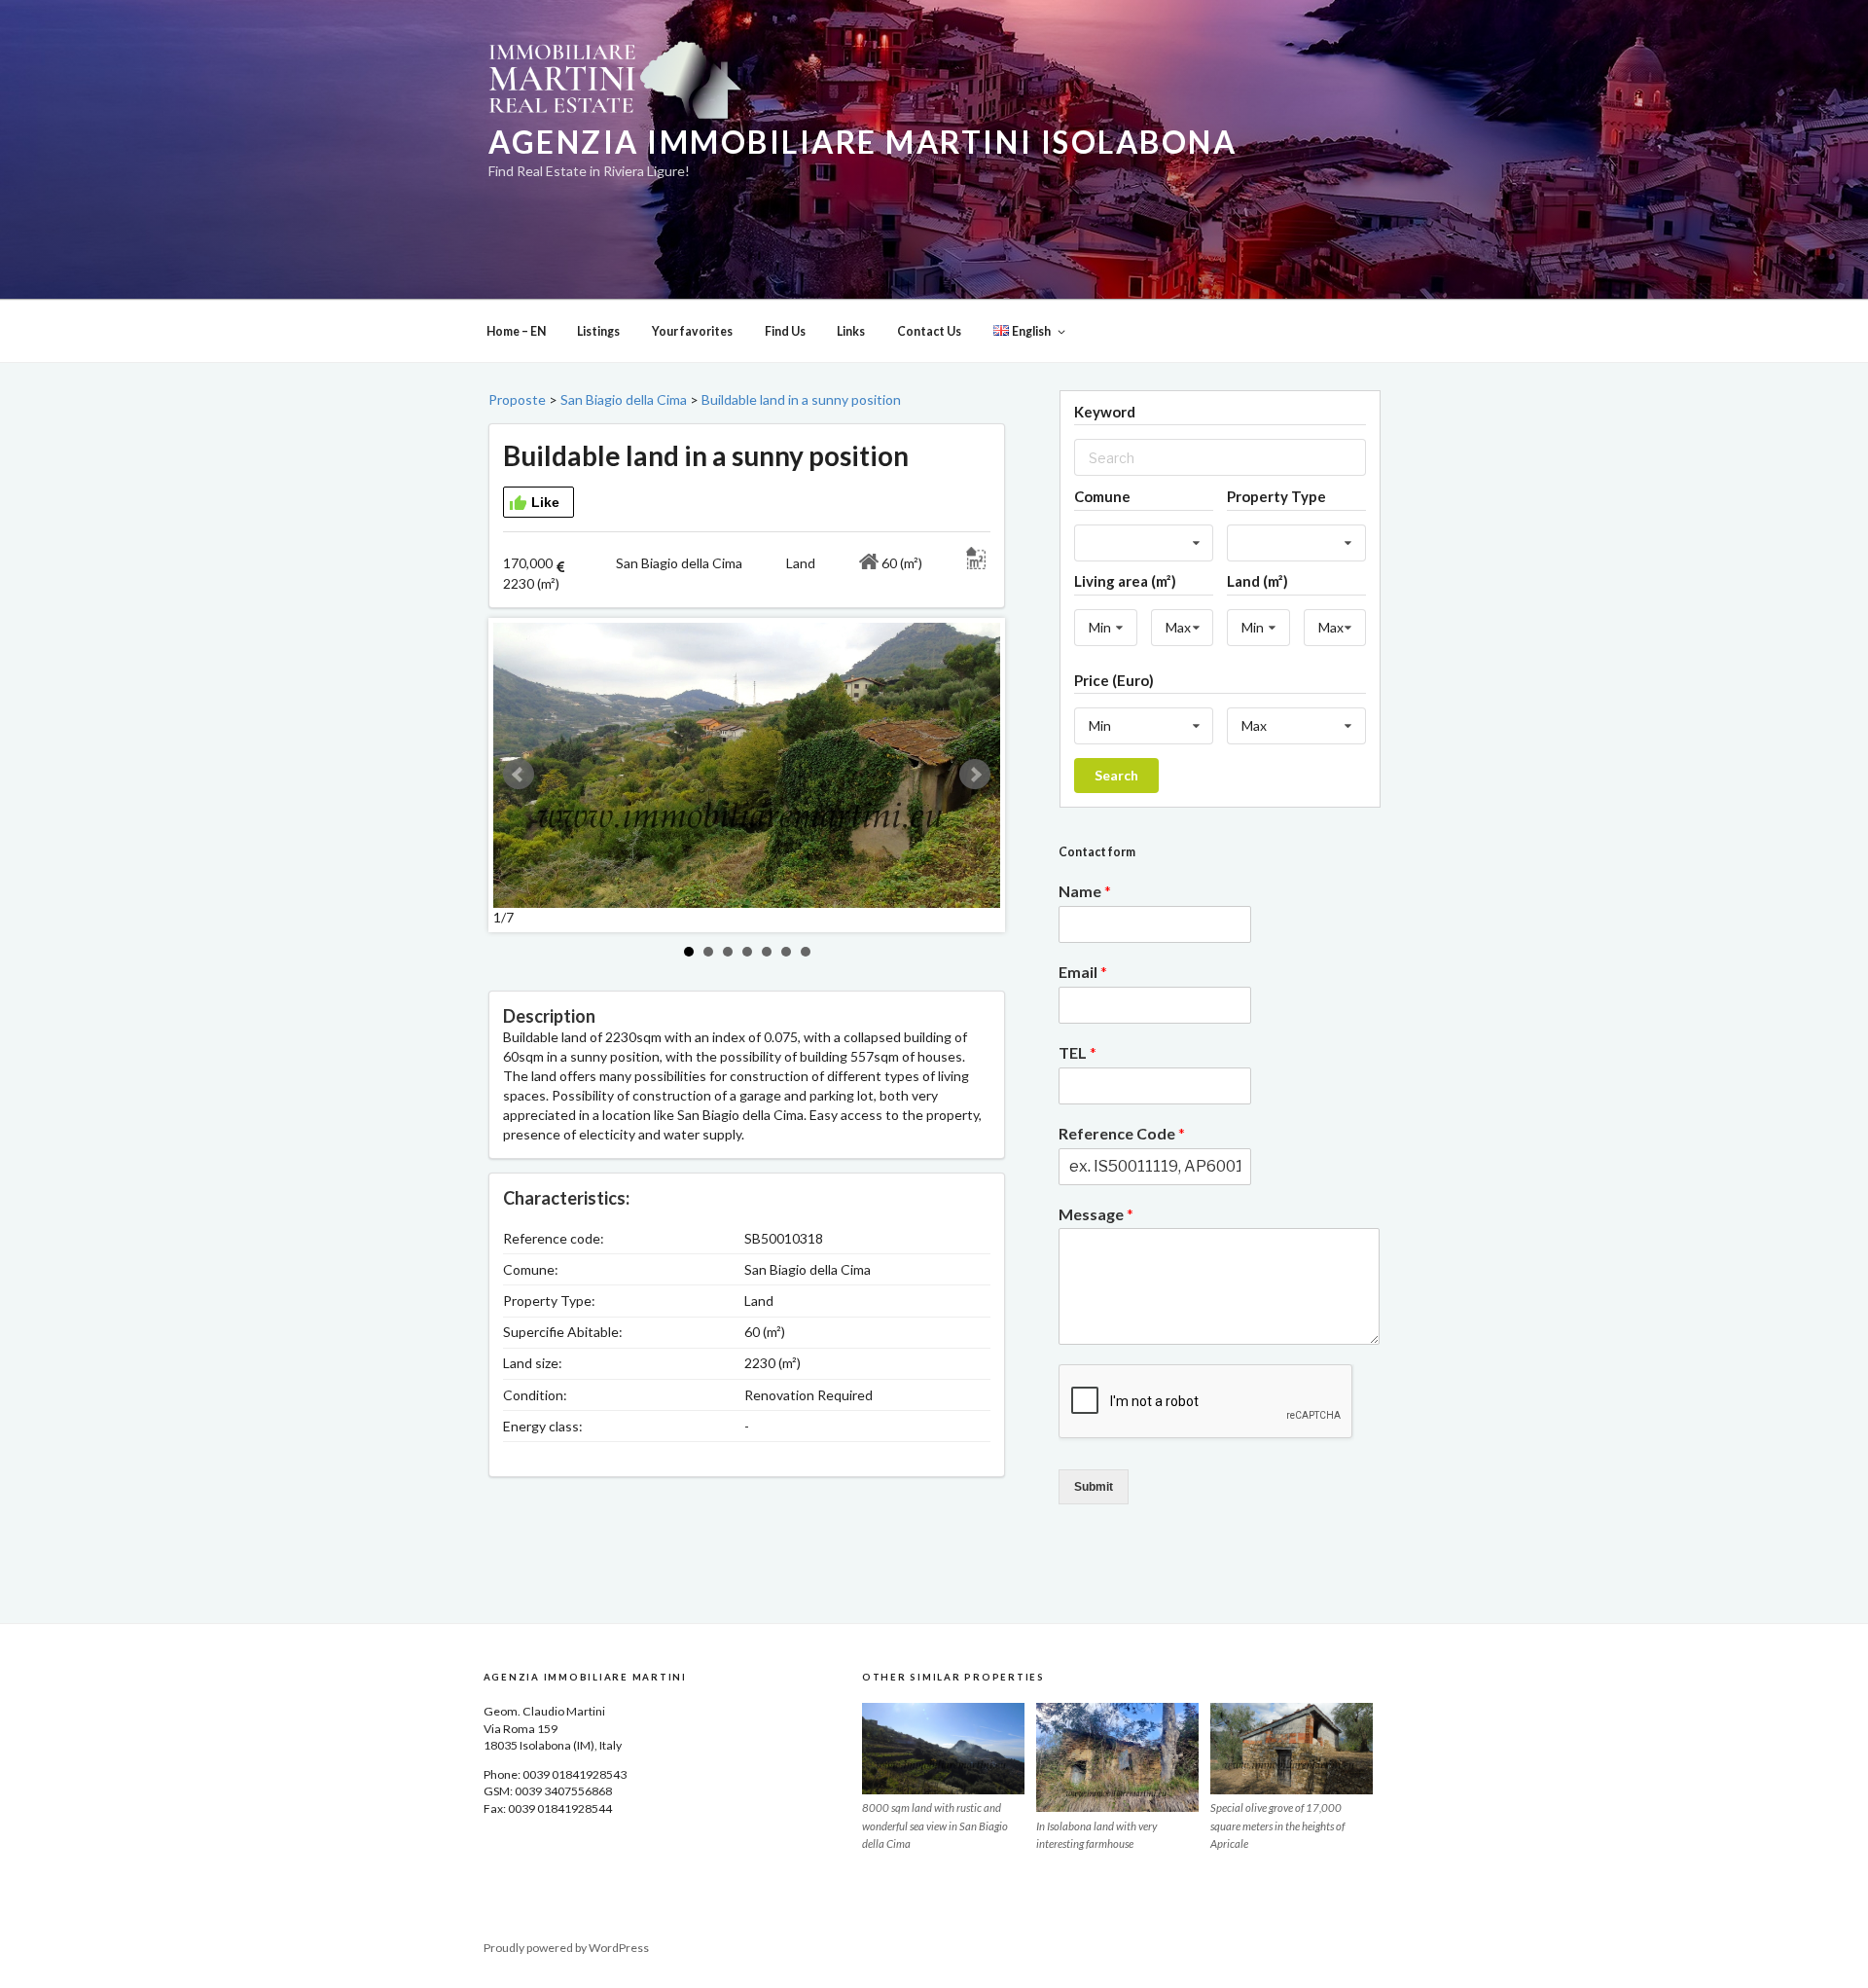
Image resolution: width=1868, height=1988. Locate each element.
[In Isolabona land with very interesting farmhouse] (1117, 1757)
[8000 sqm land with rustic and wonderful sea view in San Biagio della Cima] (943, 1749)
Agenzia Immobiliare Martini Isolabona (862, 142)
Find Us (785, 331)
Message (1096, 1214)
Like (545, 502)
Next (975, 775)
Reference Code (1122, 1133)
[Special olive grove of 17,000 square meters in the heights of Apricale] (1292, 1749)
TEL (1078, 1052)
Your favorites (692, 331)
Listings (598, 331)
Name (1085, 891)
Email (1083, 972)
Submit (1094, 1487)
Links (851, 331)
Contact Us (929, 331)
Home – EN (516, 331)
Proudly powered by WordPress (566, 1948)
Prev (519, 775)
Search (1116, 775)
